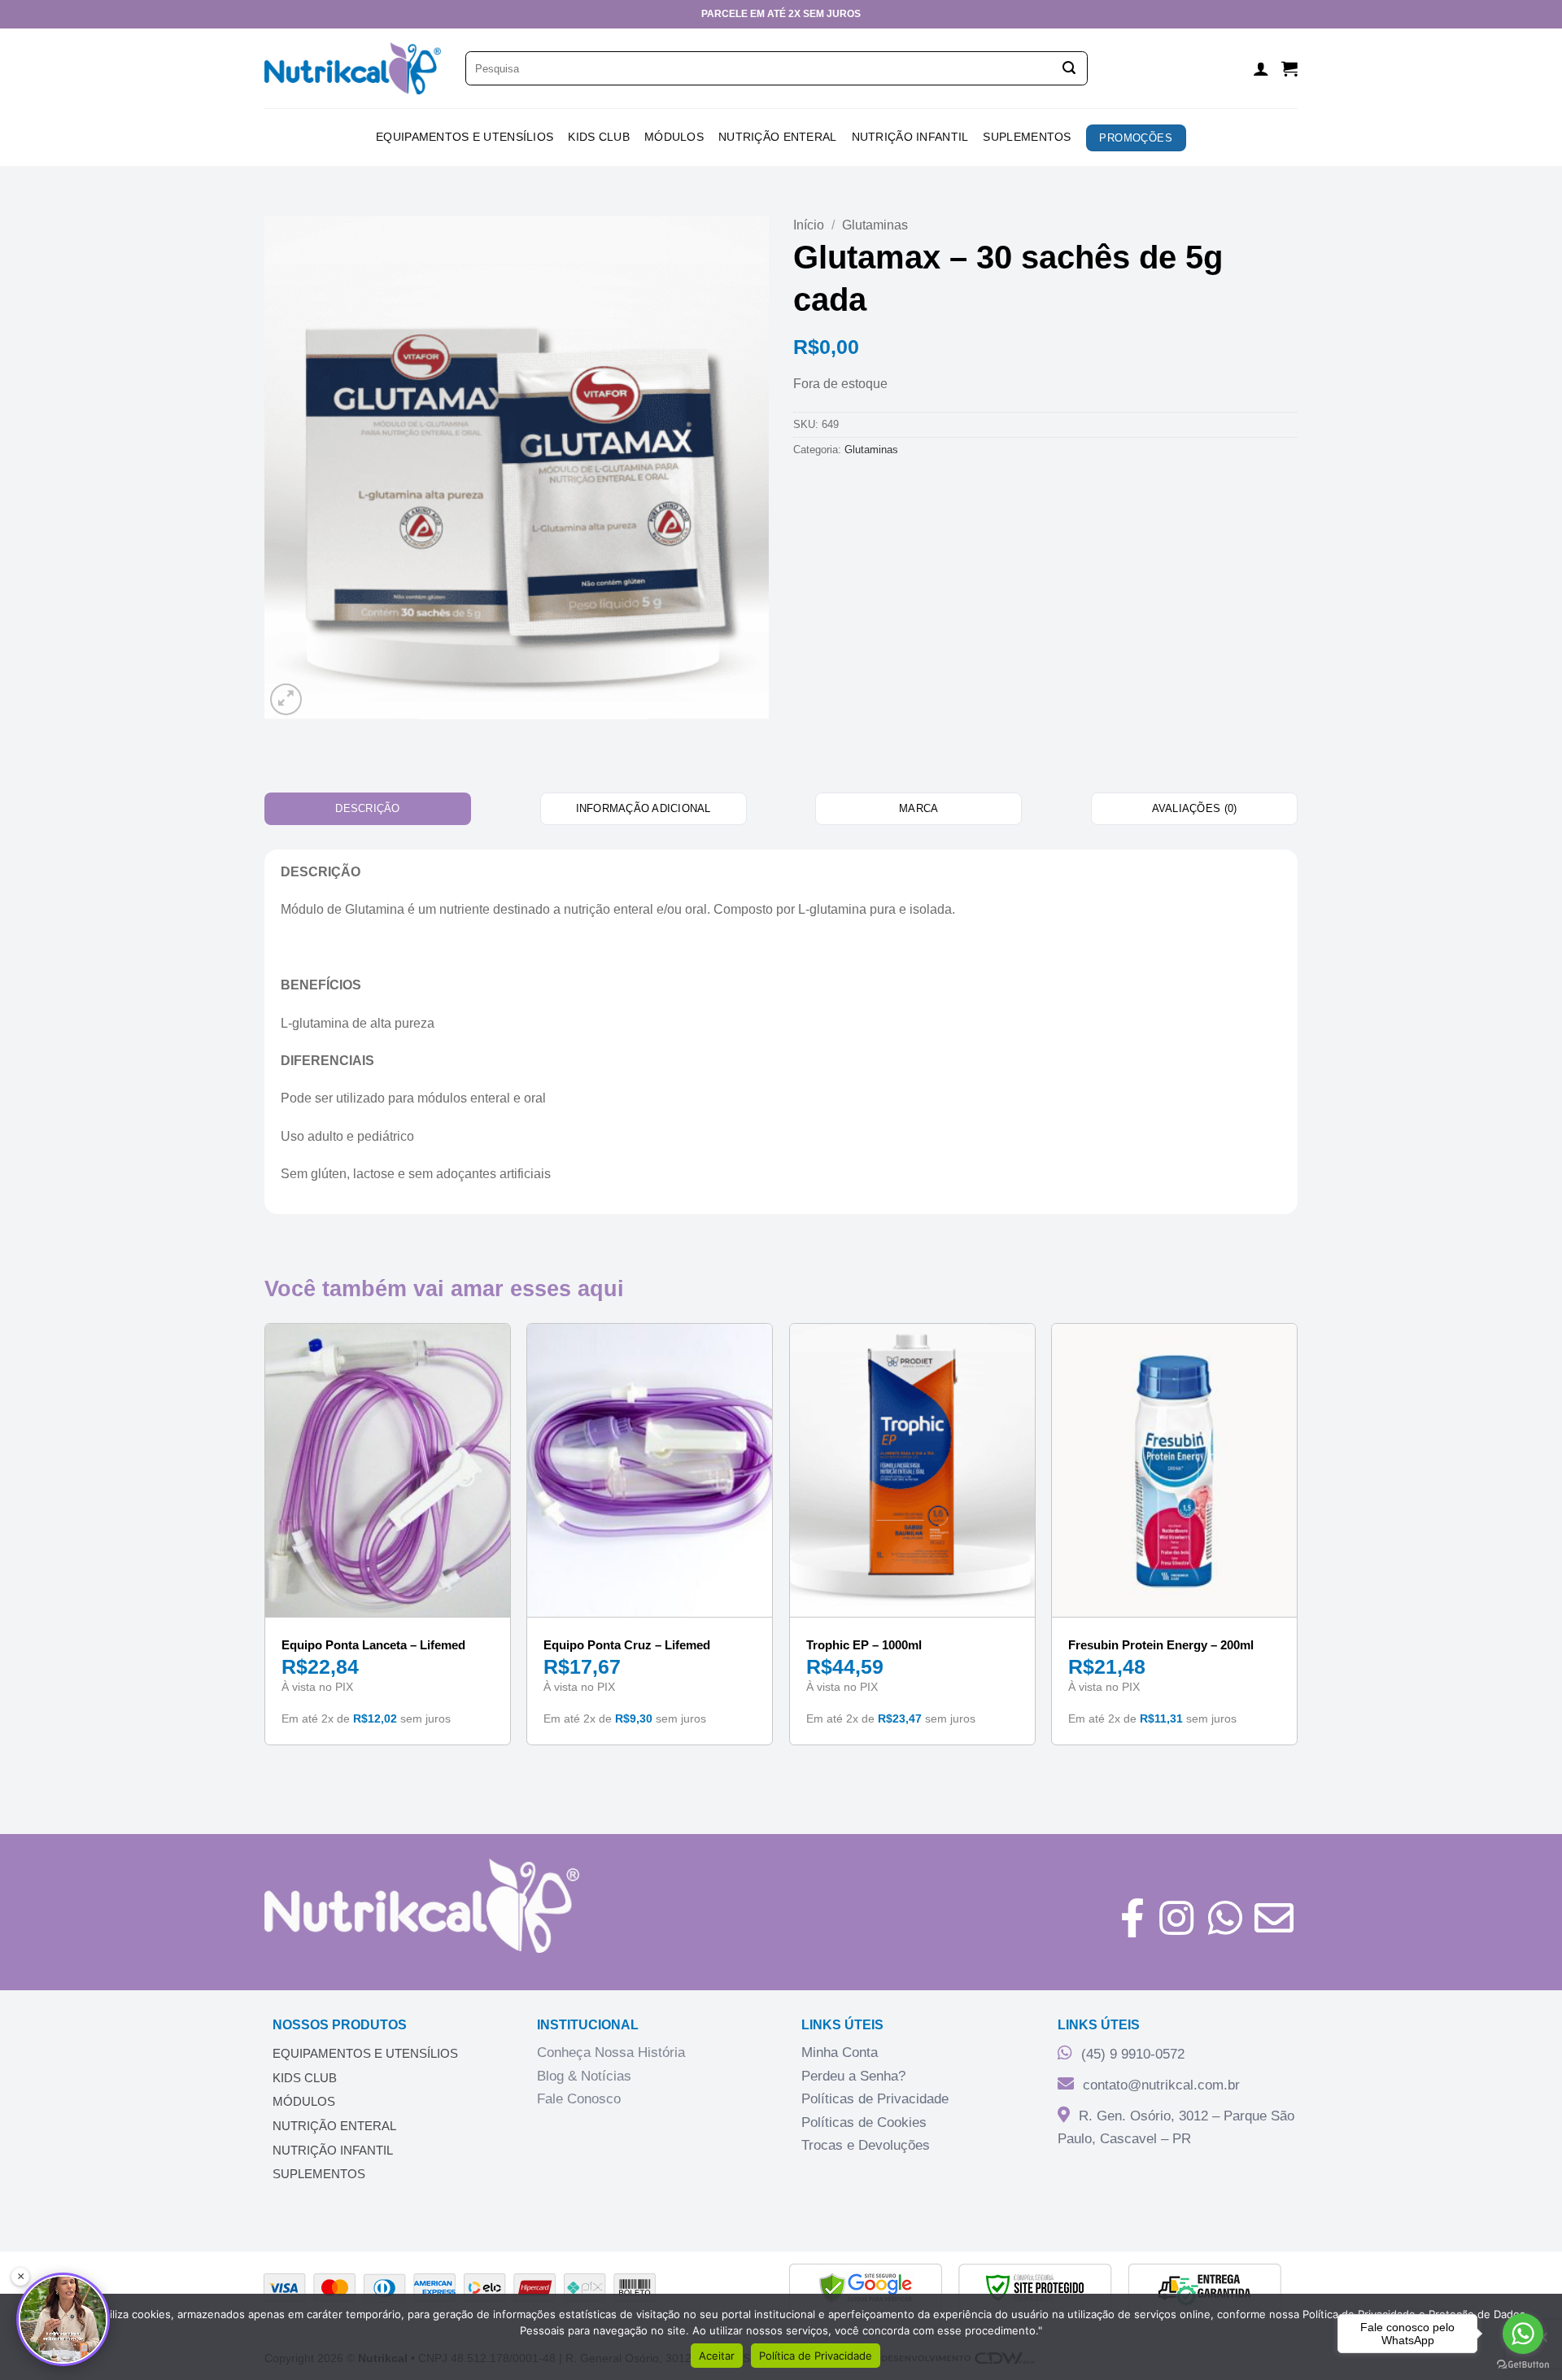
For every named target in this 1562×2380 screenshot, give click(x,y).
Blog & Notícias (584, 2076)
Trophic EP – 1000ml (864, 1645)
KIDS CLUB (599, 137)
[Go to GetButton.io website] (1523, 2364)
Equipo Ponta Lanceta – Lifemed (373, 1645)
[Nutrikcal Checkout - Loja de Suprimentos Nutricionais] (353, 69)
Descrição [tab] (367, 808)
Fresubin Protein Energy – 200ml (1161, 1645)
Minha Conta (840, 2052)
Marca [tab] (918, 808)
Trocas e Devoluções (866, 2145)
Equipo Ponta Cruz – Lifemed (627, 1645)
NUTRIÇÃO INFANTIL (333, 2150)
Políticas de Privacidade (875, 2099)
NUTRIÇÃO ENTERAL (334, 2126)
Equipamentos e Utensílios (465, 137)
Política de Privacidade (816, 2356)
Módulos (674, 137)
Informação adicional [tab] (644, 808)
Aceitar (717, 2356)
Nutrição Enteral (778, 137)
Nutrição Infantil (910, 137)
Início (809, 225)
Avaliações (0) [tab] (1195, 808)
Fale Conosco (579, 2099)
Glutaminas (875, 225)
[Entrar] (1261, 68)
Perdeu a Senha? (853, 2076)
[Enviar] (1069, 68)
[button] (1289, 68)
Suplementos (1027, 137)
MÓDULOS (304, 2101)
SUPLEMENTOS (319, 2174)
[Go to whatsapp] (1523, 2334)
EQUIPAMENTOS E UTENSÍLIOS (365, 2053)
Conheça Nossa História (611, 2052)
